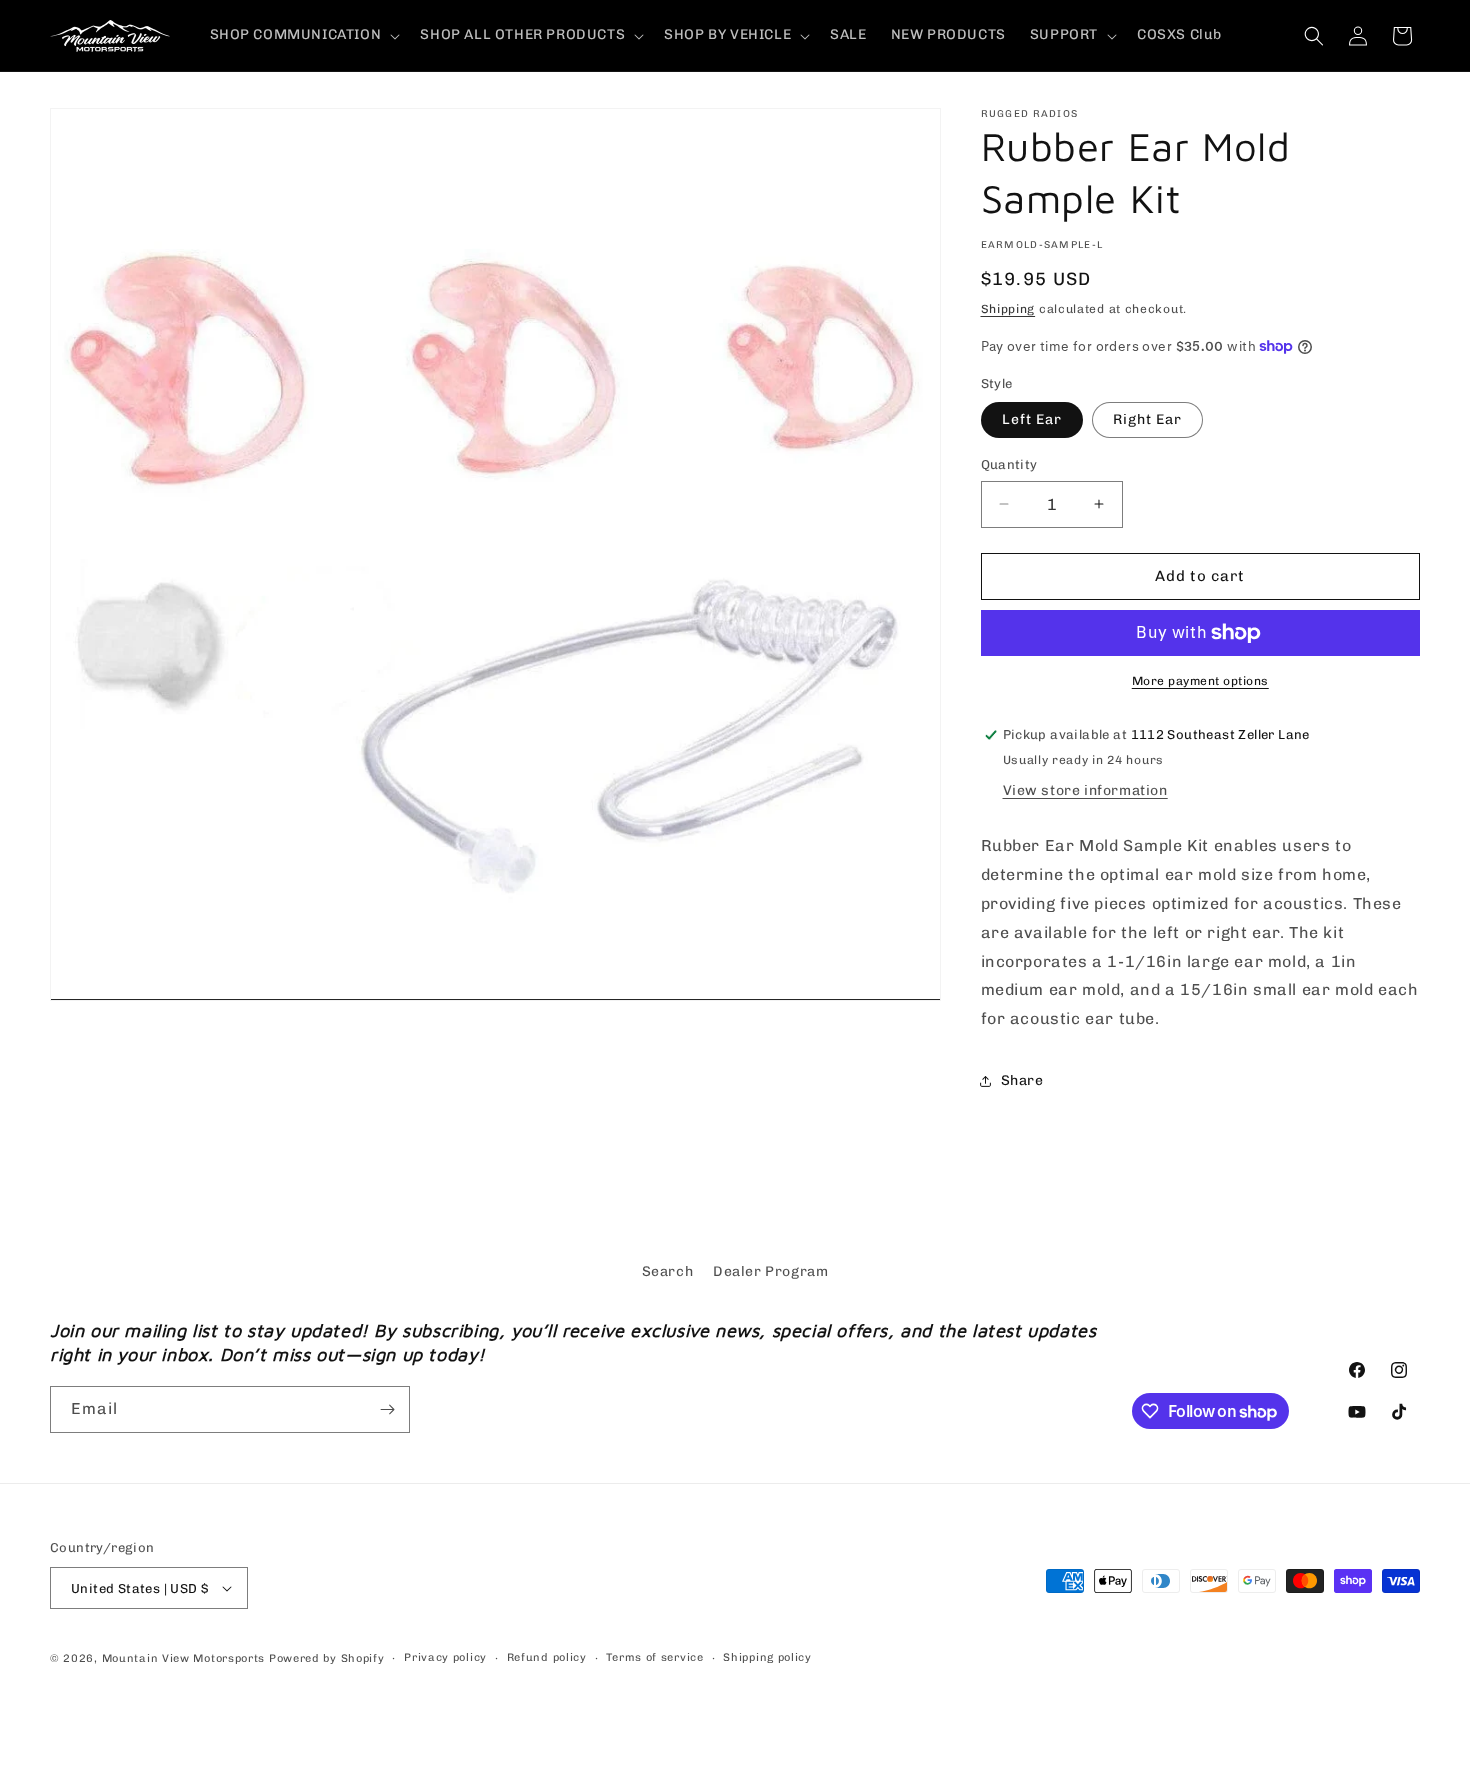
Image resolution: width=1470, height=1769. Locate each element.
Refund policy (547, 1657)
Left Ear (1032, 419)
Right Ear (1147, 419)
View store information (1085, 790)
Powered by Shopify (327, 1658)
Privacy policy (445, 1657)
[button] (303, 35)
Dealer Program (770, 1271)
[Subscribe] (387, 1409)
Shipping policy (767, 1657)
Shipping (1008, 309)
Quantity (1009, 464)
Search (668, 1271)
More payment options (1200, 681)
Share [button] (1022, 1080)
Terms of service (654, 1657)
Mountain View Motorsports (184, 1658)
